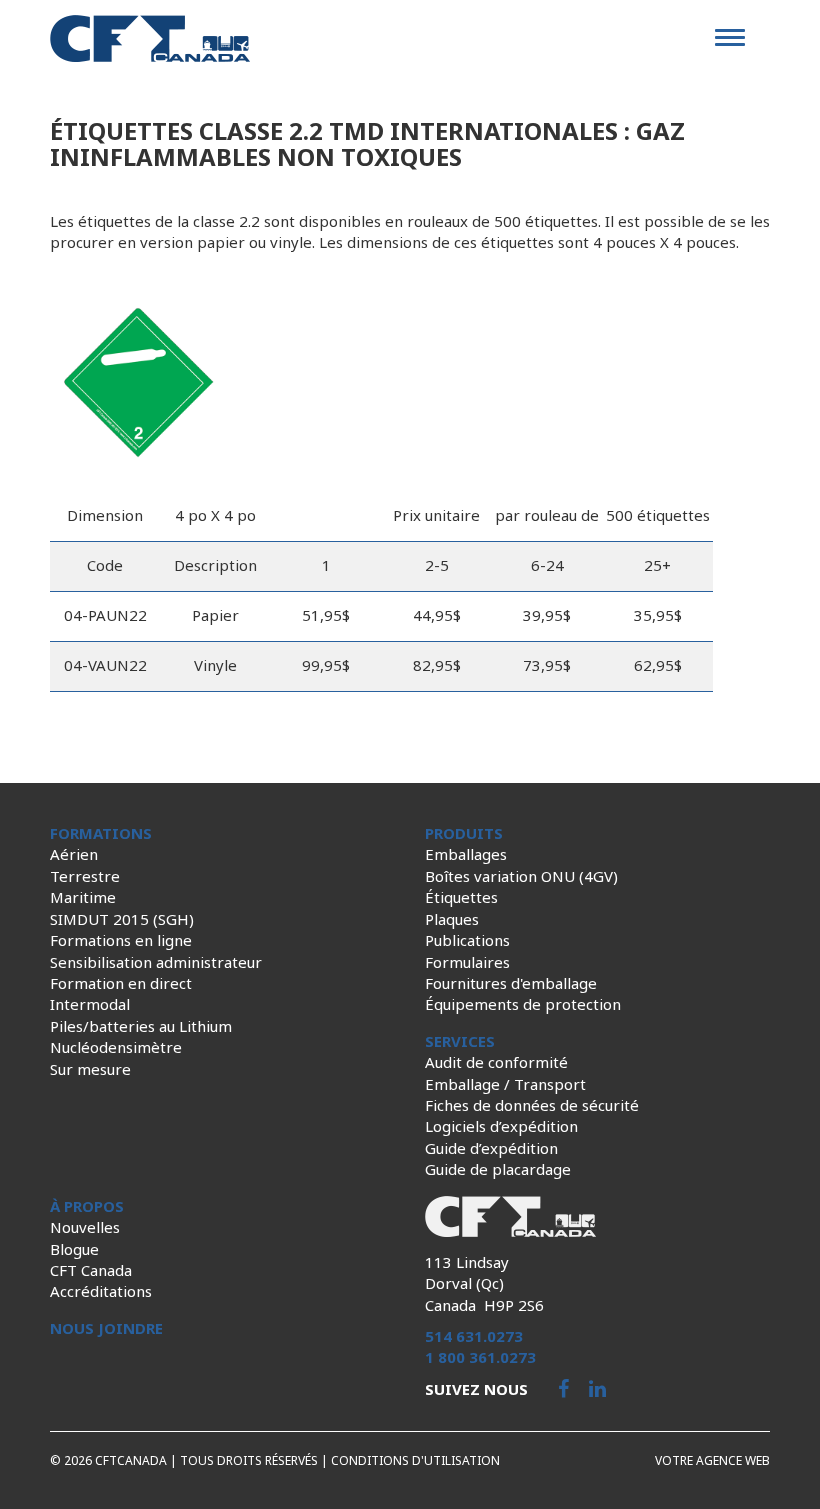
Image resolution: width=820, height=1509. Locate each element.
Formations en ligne (121, 940)
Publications (467, 940)
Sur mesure (90, 1069)
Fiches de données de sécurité (532, 1105)
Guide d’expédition (491, 1148)
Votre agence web (712, 1460)
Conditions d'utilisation (415, 1460)
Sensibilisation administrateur (156, 962)
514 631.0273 (474, 1336)
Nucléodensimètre (116, 1047)
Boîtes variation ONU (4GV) (521, 876)
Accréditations (101, 1291)
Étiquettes (461, 897)
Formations (101, 833)
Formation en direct (121, 983)
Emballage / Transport (505, 1084)
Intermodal (90, 1004)
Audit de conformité (496, 1062)
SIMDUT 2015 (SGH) (122, 919)
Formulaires (467, 962)
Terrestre (85, 876)
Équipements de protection (523, 1004)
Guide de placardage (498, 1169)
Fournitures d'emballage (511, 983)
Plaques (452, 919)
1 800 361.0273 (480, 1357)
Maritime (83, 897)
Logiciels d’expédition (501, 1126)
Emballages (466, 854)
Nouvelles (85, 1227)
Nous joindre (106, 1328)
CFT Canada (91, 1270)
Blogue (74, 1249)
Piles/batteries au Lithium (141, 1026)
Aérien (74, 854)
